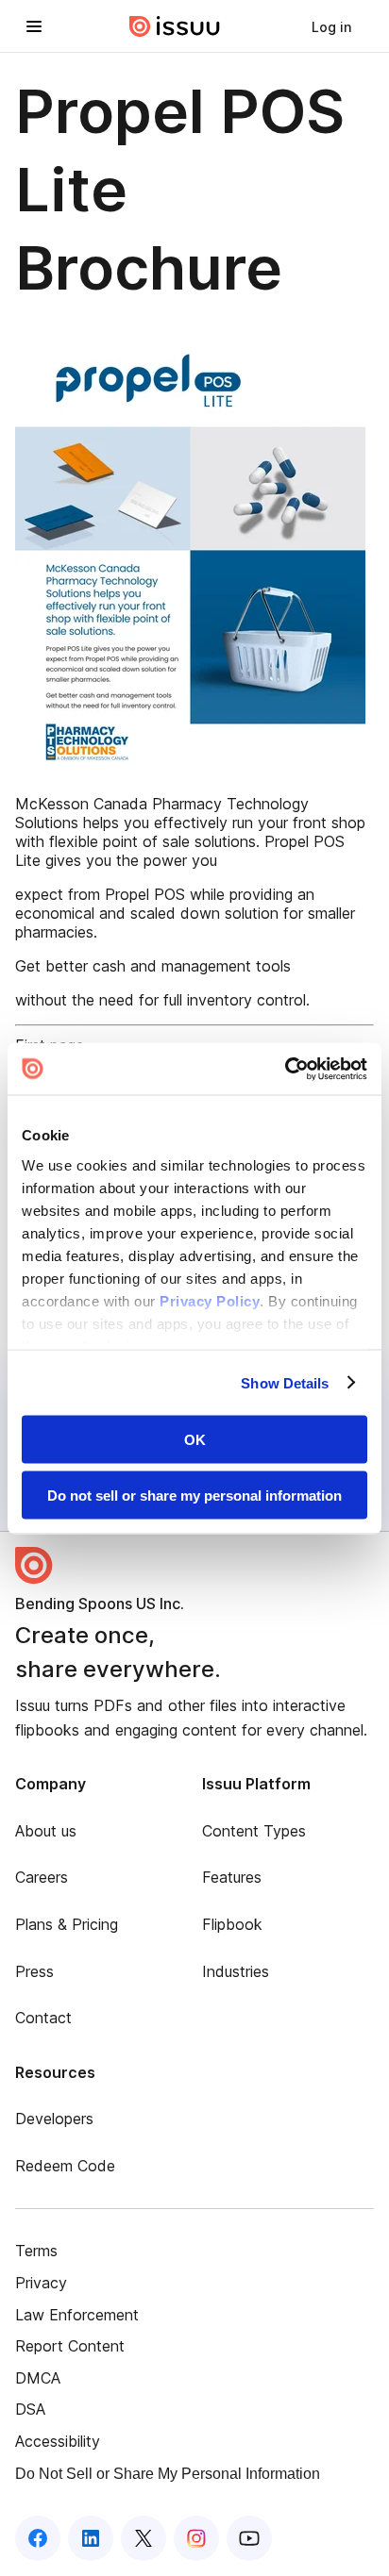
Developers (54, 2119)
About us (46, 1831)
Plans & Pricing (67, 1924)
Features (232, 1877)
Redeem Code (65, 2166)
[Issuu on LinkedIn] (91, 2538)
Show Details (285, 1382)
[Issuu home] (175, 26)
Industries (236, 1971)
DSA (30, 2409)
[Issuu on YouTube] (249, 2538)
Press (34, 1971)
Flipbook (232, 1924)
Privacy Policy (210, 1300)
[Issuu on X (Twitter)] (144, 2538)
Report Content (70, 2346)
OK (195, 1440)
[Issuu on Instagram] (196, 2538)
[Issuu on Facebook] (38, 2538)
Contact (43, 2018)
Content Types (254, 1831)
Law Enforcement (77, 2315)
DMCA (38, 2378)
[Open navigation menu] (34, 26)
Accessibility (58, 2441)
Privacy (41, 2283)
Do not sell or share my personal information (194, 1495)
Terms (36, 2251)
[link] (331, 26)
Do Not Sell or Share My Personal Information (168, 2474)
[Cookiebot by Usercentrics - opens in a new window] (285, 1069)
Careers (42, 1877)
